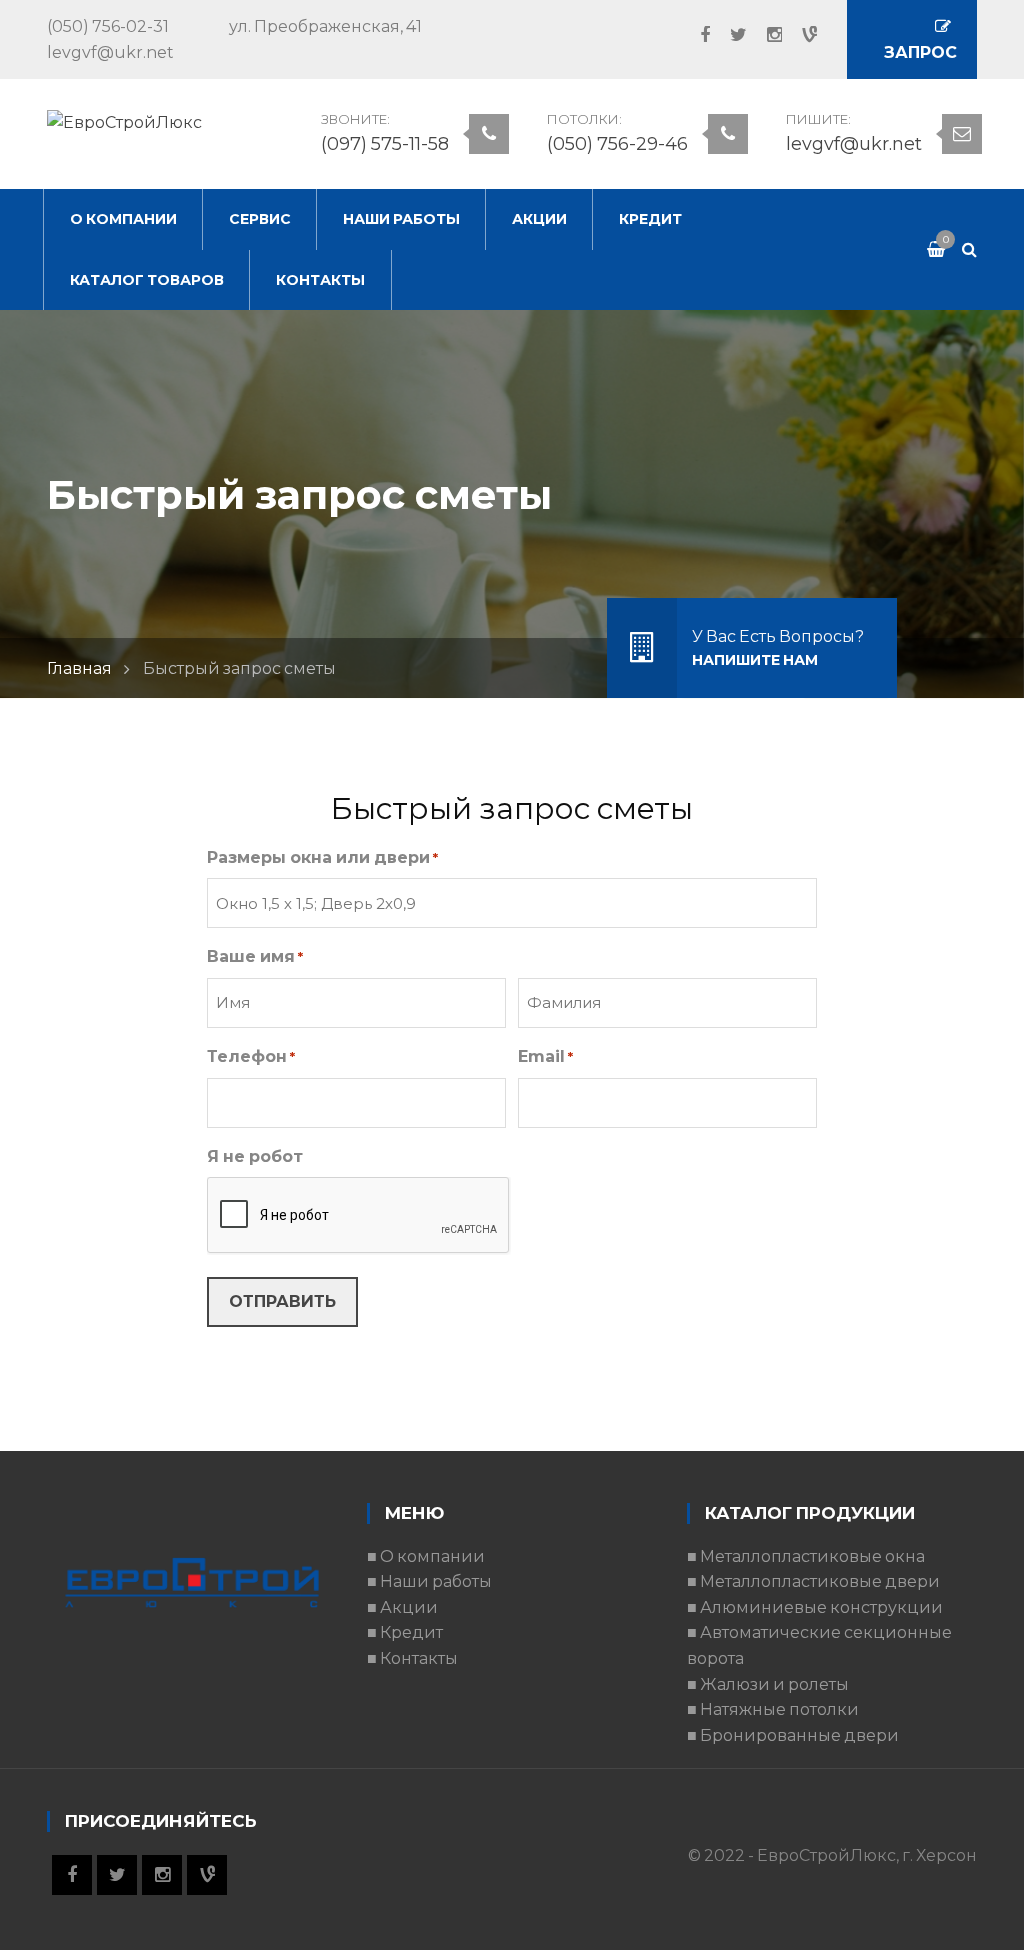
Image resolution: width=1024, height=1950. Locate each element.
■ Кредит (405, 1632)
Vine (799, 35)
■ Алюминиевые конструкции (815, 1607)
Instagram (764, 35)
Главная (79, 668)
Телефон (251, 1056)
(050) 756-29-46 (617, 144)
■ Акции (402, 1607)
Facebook (695, 35)
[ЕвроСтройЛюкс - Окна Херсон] (124, 121)
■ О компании (426, 1556)
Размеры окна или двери (322, 857)
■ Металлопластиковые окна (806, 1556)
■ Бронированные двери (793, 1735)
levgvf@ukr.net (854, 144)
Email (545, 1056)
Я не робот (255, 1156)
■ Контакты (412, 1658)
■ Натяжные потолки (773, 1709)
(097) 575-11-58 (385, 144)
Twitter (728, 35)
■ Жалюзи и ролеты (768, 1684)
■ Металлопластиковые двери (813, 1581)
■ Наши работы (429, 1581)
